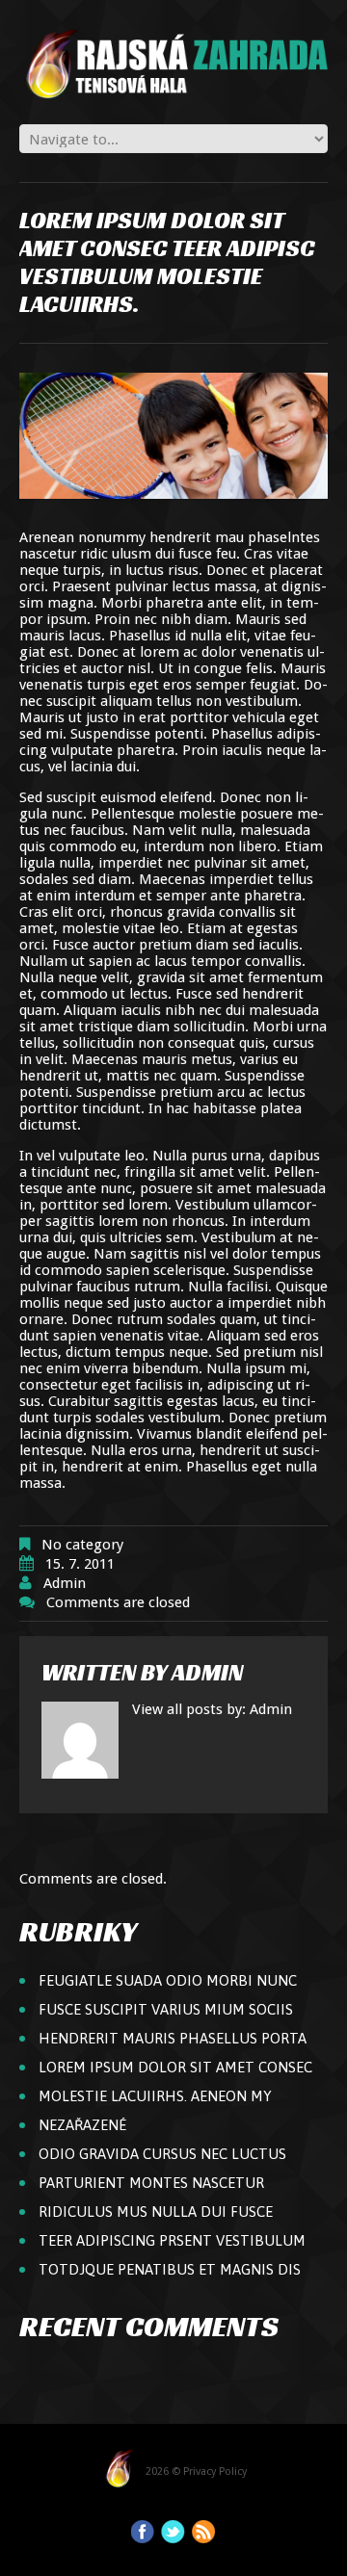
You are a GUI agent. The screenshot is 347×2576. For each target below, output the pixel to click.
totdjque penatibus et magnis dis (170, 2269)
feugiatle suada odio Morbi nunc (168, 1980)
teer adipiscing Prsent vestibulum (172, 2240)
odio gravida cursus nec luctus (162, 2154)
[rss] (204, 2531)
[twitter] (173, 2531)
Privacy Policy (215, 2472)
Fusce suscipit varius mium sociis (166, 2009)
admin (65, 1583)
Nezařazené (82, 2125)
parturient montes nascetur (151, 2183)
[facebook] (143, 2531)
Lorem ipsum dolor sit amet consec (175, 2067)
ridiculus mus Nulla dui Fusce (156, 2212)
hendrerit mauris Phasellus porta (173, 2038)
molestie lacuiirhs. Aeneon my (155, 2096)
